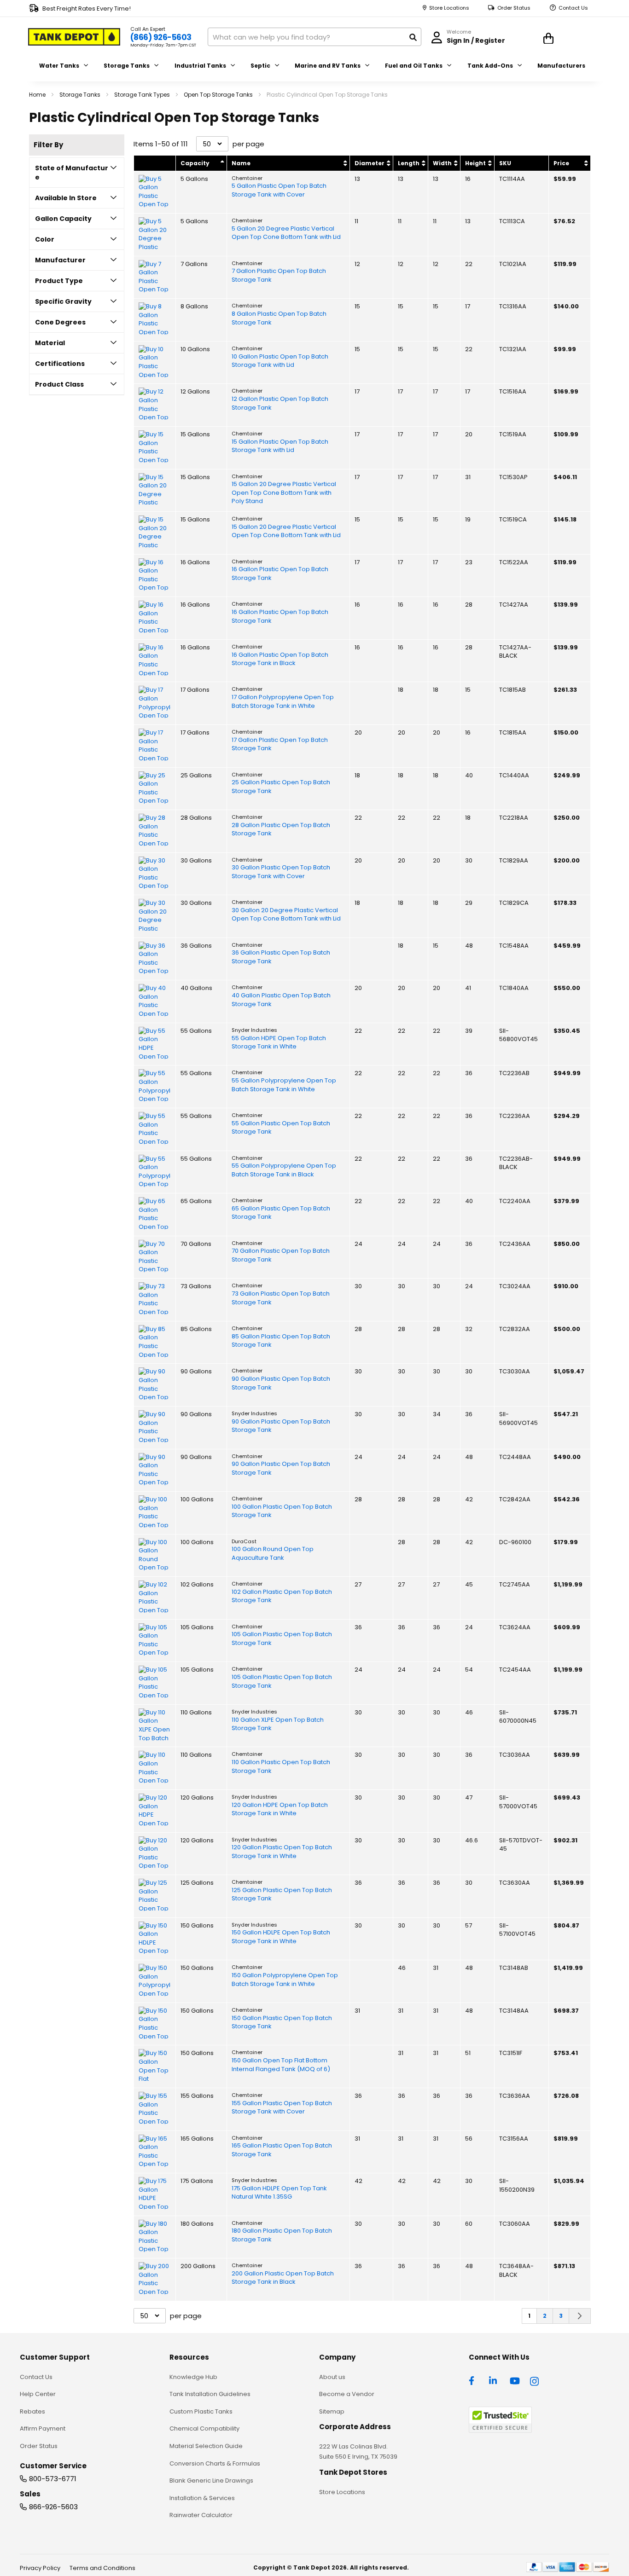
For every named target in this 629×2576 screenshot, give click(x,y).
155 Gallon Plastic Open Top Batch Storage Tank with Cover (282, 2108)
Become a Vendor (347, 2394)
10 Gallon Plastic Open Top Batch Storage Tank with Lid (280, 361)
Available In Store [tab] (66, 198)
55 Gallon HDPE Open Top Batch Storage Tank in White (279, 1043)
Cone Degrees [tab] (60, 322)
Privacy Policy (40, 2568)
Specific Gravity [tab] (63, 301)
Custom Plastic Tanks (201, 2411)
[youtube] (515, 2380)
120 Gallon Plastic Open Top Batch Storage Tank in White (282, 1852)
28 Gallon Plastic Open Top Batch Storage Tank (281, 830)
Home (38, 95)
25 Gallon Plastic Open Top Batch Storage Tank (281, 787)
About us (332, 2377)
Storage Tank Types (143, 95)
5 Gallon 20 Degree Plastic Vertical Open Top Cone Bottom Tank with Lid (286, 233)
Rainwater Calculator (201, 2515)
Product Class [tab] (59, 384)
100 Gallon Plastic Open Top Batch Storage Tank (282, 1511)
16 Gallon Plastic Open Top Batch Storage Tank (280, 574)
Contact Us (573, 8)
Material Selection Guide (206, 2446)
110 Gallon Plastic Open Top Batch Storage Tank (281, 1767)
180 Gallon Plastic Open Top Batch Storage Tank (282, 2235)
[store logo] (74, 37)
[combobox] (314, 37)
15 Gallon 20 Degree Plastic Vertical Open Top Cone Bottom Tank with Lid (286, 531)
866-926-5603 (53, 2507)
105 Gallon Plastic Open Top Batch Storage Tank (282, 1639)
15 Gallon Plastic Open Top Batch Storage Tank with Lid (280, 446)
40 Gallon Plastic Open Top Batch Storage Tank (281, 1000)
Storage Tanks (81, 95)
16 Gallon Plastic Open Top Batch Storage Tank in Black (280, 659)
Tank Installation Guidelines (210, 2394)
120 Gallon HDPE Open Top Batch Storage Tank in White (280, 1809)
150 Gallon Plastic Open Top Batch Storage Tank (282, 2023)
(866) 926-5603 (161, 37)
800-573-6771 (53, 2479)
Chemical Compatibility (204, 2428)
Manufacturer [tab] (60, 260)
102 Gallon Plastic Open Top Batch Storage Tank (282, 1596)
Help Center (38, 2394)
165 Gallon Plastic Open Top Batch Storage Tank (282, 2150)
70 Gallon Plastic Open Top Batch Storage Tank (281, 1255)
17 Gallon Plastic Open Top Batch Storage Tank (280, 744)
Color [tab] (45, 239)
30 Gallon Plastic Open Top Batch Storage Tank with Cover (281, 872)
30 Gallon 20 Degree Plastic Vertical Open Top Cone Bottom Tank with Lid (286, 915)
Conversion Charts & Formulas (215, 2463)
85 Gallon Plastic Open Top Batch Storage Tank (281, 1341)
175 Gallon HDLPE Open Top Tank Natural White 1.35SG (279, 2193)
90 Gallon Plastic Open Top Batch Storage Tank (281, 1383)
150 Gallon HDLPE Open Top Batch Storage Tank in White (281, 1937)
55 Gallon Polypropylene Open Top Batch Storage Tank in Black (284, 1170)
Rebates (32, 2411)
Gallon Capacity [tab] (63, 219)
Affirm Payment (43, 2428)
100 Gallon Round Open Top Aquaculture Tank (273, 1554)
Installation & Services (202, 2498)
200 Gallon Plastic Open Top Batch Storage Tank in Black (283, 2278)
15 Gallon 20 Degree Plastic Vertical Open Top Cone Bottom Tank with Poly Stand (284, 493)
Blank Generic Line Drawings (211, 2480)
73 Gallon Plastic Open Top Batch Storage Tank (281, 1298)
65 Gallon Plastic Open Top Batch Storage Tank (281, 1213)
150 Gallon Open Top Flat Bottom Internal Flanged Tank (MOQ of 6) (281, 2065)
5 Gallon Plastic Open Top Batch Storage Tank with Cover (279, 190)
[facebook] (474, 2380)
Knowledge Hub (193, 2377)
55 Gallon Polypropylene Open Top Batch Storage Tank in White (284, 1085)
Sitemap (332, 2411)
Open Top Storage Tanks (219, 95)
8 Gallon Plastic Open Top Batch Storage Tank (279, 318)
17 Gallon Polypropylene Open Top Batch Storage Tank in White (283, 702)
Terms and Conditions (102, 2568)
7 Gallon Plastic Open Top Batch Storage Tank (279, 275)
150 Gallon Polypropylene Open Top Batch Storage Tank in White (285, 1980)
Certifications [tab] (60, 364)
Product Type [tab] (59, 281)
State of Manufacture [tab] (72, 173)
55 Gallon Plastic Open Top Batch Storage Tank (281, 1128)
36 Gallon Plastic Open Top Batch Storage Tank (281, 957)
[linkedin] (494, 2380)
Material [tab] (50, 343)
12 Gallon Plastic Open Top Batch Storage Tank (280, 403)
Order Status (514, 8)
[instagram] (535, 2380)
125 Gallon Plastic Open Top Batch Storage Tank (282, 1895)
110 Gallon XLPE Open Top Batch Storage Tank (278, 1724)
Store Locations (449, 8)
